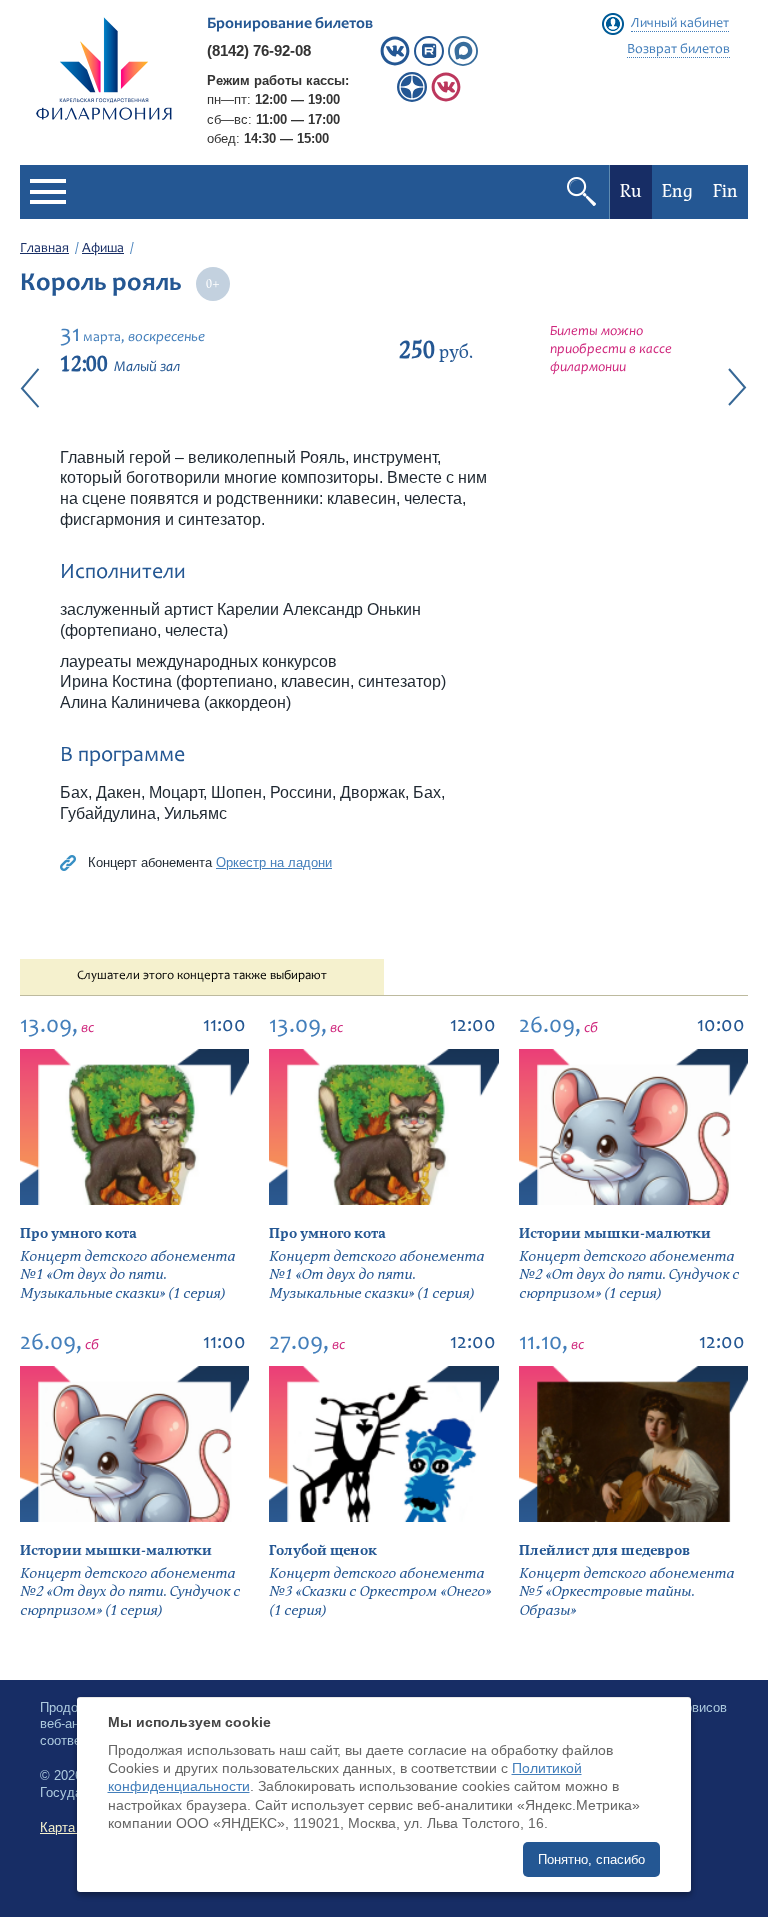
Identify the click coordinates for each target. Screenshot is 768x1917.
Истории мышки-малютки (615, 1233)
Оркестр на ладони (274, 862)
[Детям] (446, 97)
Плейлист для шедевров (604, 1550)
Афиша (103, 249)
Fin (725, 191)
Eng (677, 191)
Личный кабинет (680, 24)
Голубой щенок (323, 1550)
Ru (631, 191)
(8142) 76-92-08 (259, 50)
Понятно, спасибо (591, 1859)
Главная (44, 249)
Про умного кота (78, 1233)
